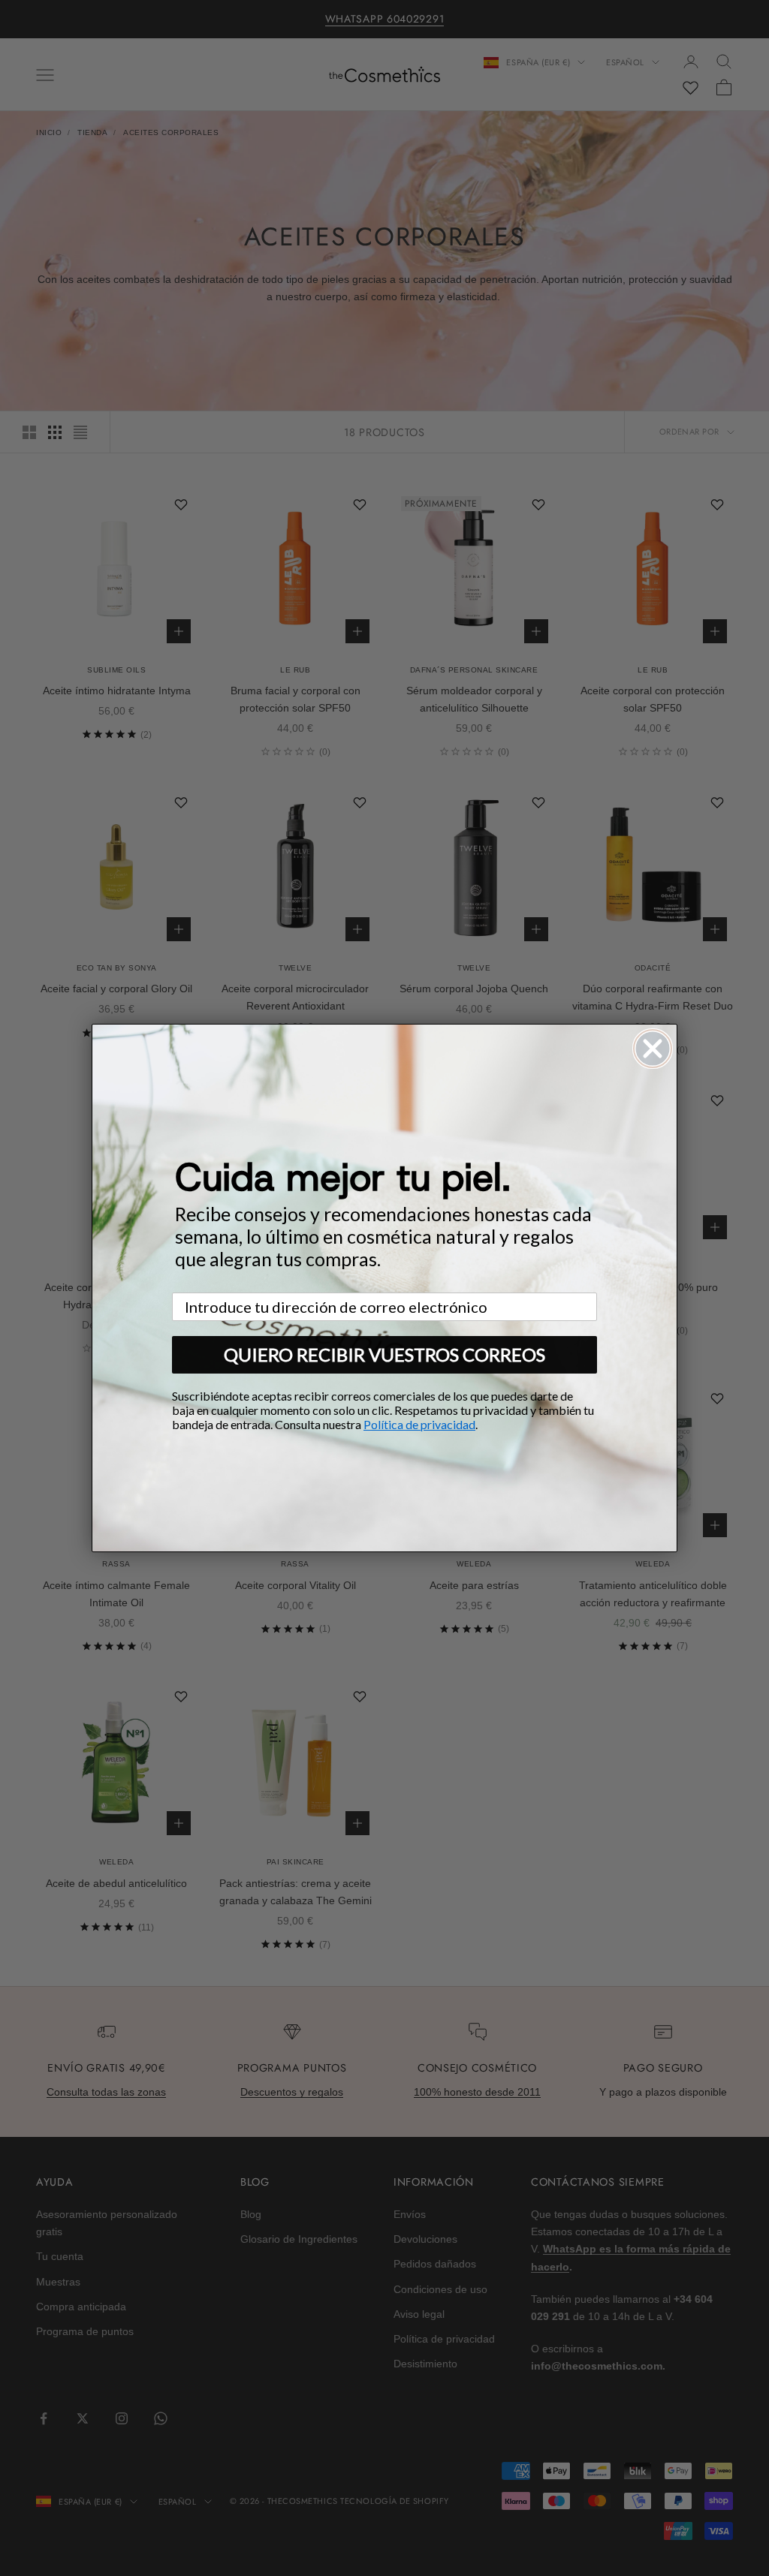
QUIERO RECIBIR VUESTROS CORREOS (384, 1354)
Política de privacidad (419, 1424)
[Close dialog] (653, 1049)
